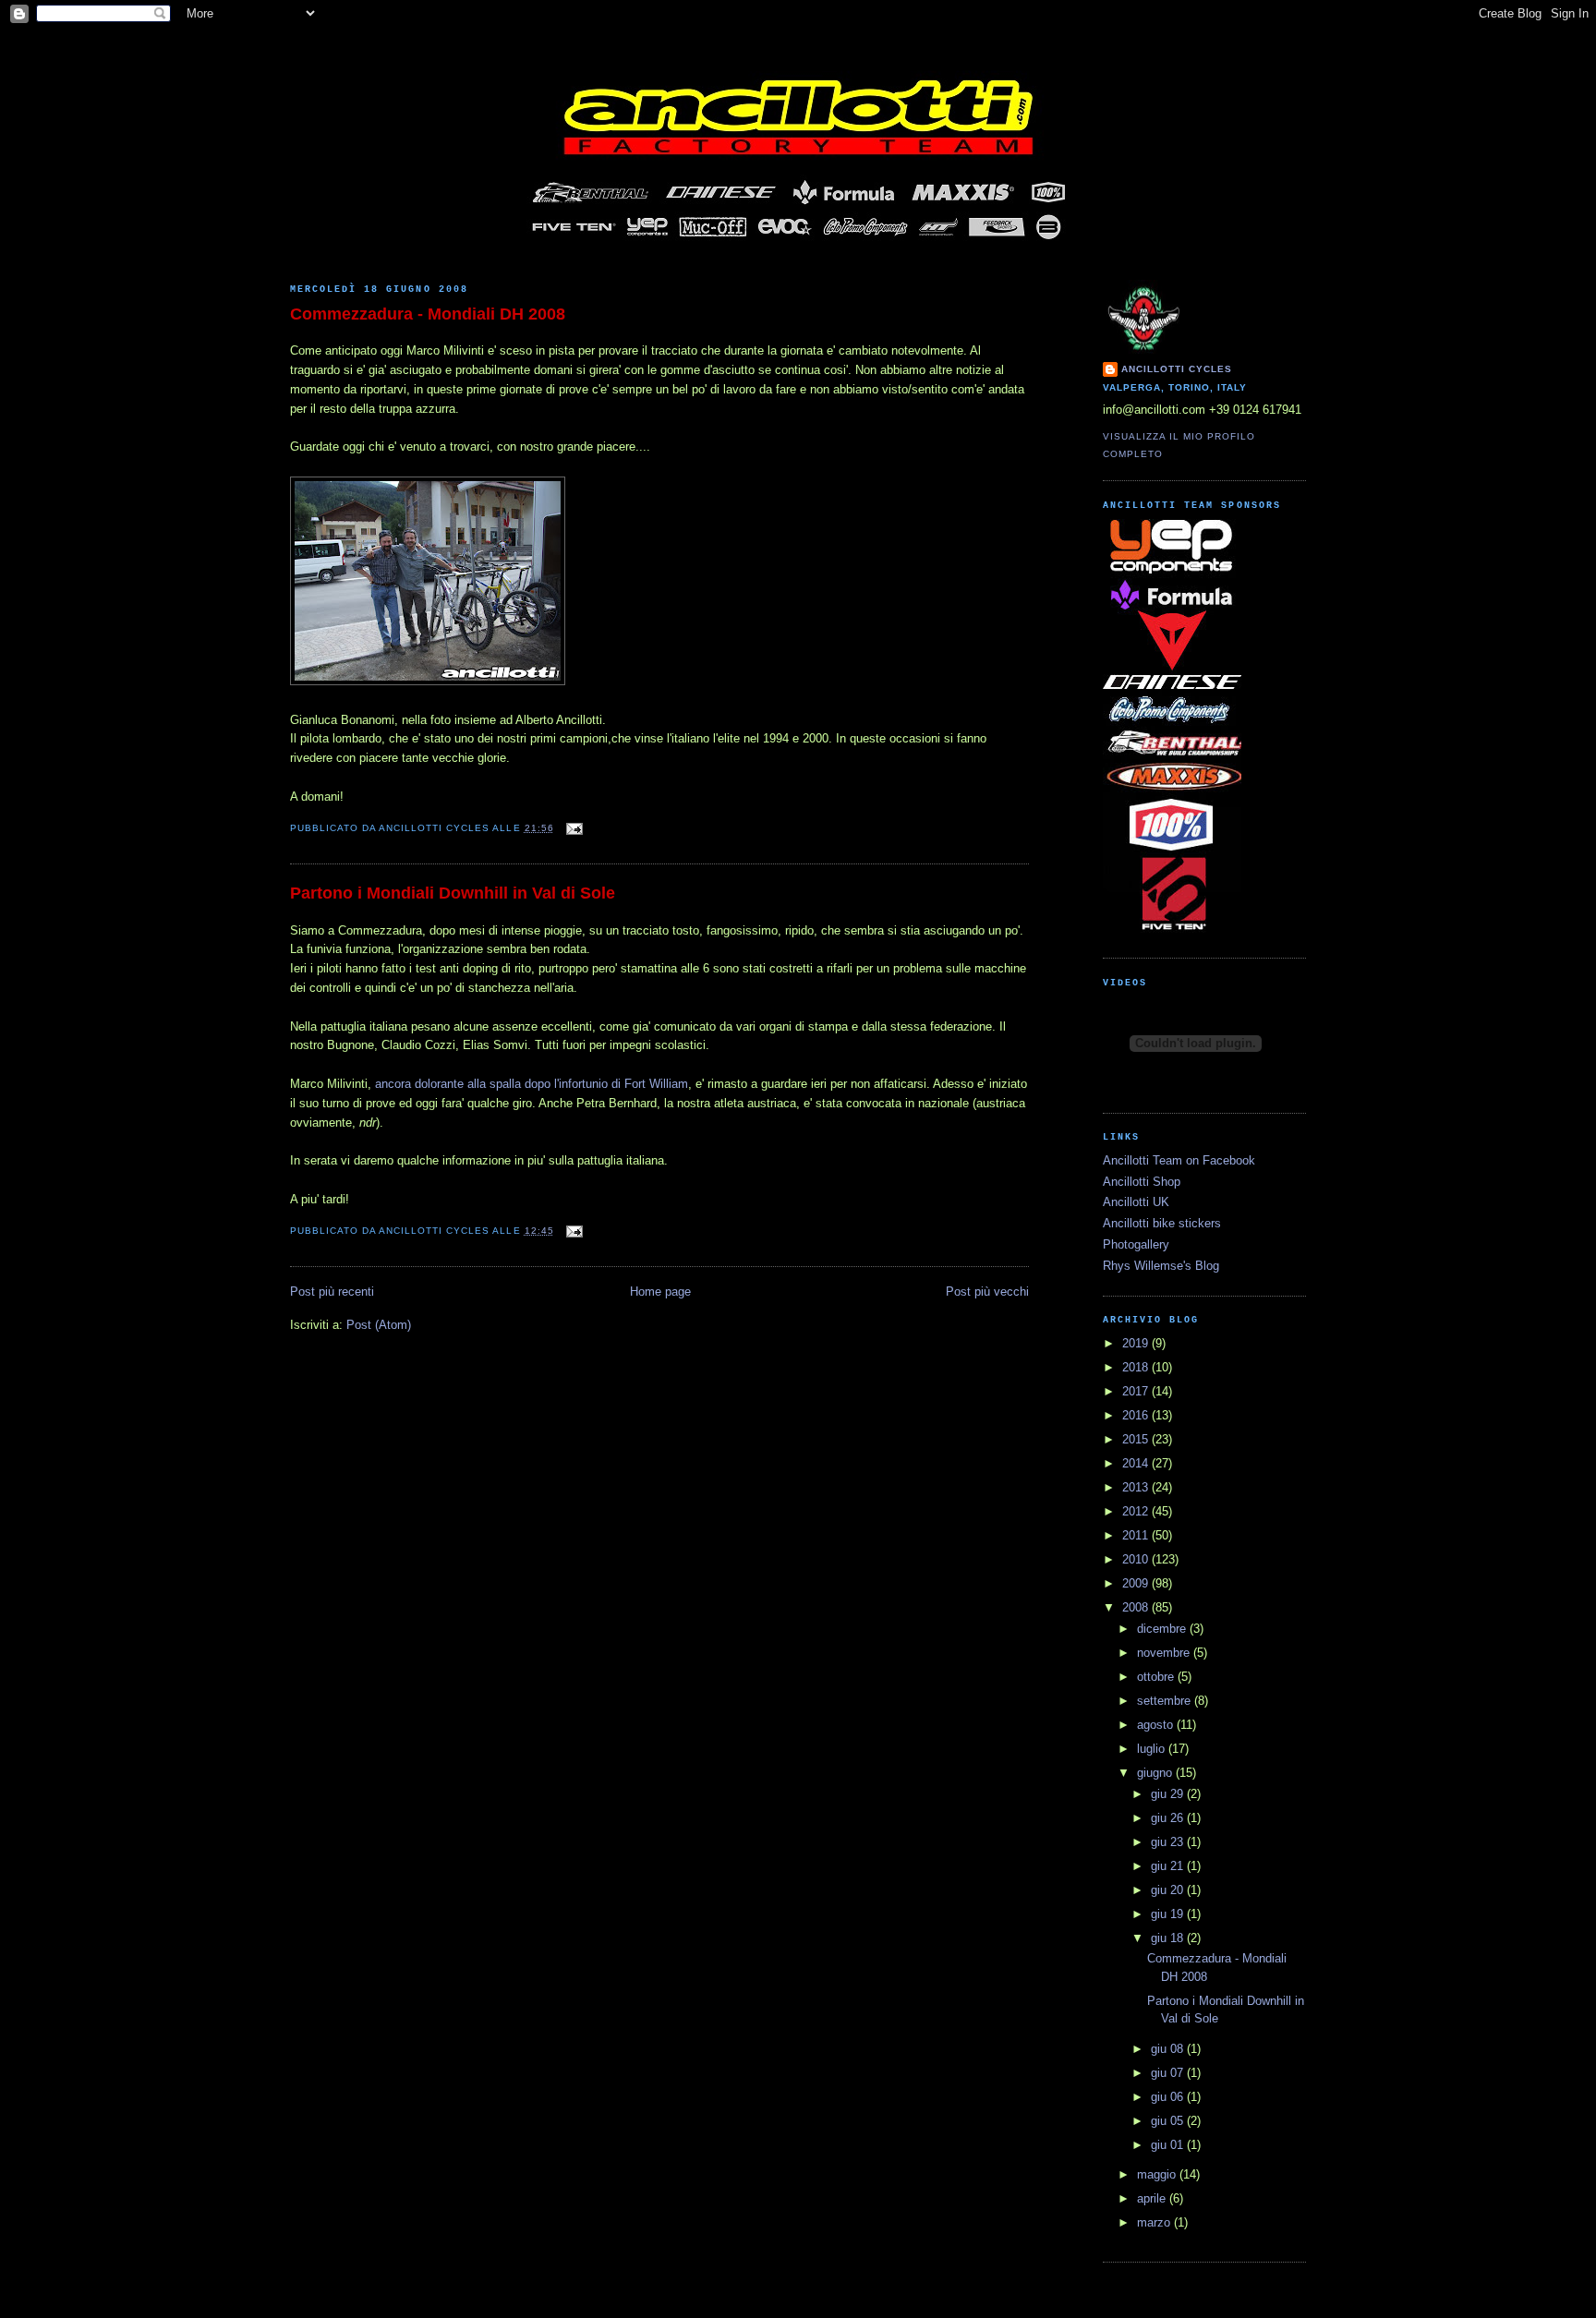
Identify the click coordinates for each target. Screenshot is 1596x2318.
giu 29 (1169, 1794)
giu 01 (1169, 2145)
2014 (1137, 1463)
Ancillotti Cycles (1177, 369)
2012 (1137, 1511)
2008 (1137, 1607)
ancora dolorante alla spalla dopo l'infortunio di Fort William (532, 1084)
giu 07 (1169, 2073)
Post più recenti (332, 1292)
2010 (1137, 1559)
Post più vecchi (987, 1292)
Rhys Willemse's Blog (1161, 1266)
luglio (1153, 1749)
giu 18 (1169, 1938)
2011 (1137, 1535)
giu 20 (1169, 1890)
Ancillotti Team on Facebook (1179, 1160)
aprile (1153, 2198)
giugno (1156, 1773)
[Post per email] (572, 828)
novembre (1165, 1653)
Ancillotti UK (1136, 1202)
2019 (1137, 1343)
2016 (1137, 1415)
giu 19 (1169, 1914)
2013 (1137, 1487)
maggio (1158, 2174)
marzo (1155, 2222)
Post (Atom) (379, 1325)
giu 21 (1169, 1866)
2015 (1137, 1439)
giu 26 (1169, 1818)
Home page (660, 1292)
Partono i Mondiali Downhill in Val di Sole (453, 893)
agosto (1157, 1725)
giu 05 (1169, 2121)
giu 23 (1169, 1842)
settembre (1166, 1701)
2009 (1137, 1583)
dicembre (1163, 1629)
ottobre (1157, 1677)
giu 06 (1169, 2097)
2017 (1137, 1391)
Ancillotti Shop (1142, 1182)
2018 (1137, 1367)
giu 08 (1169, 2049)
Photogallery (1136, 1244)
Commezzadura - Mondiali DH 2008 (428, 314)
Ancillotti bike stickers (1162, 1223)
